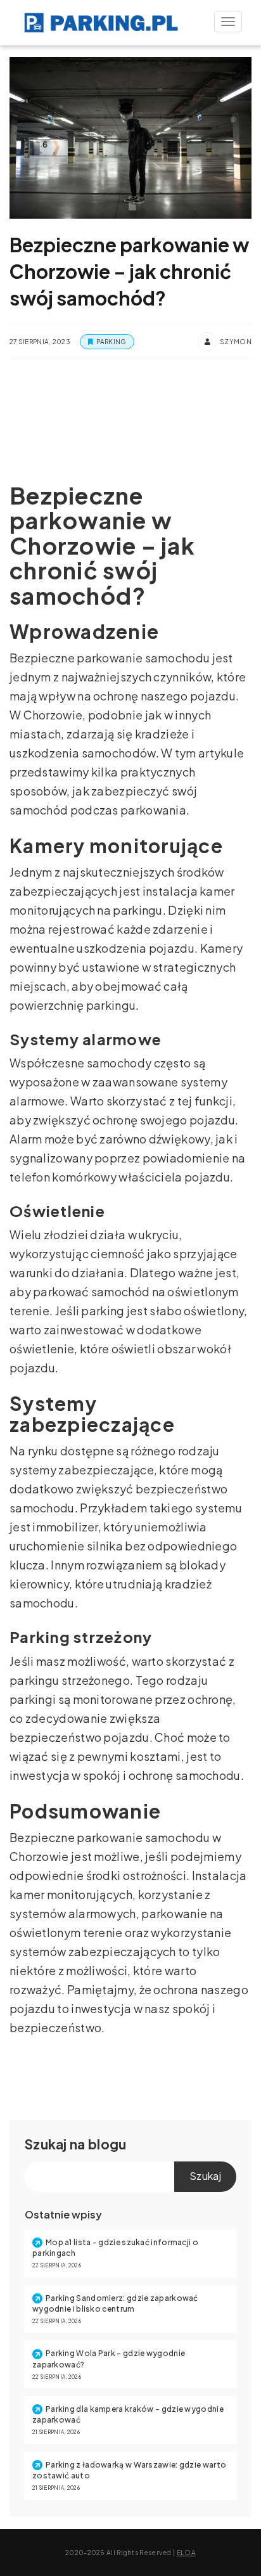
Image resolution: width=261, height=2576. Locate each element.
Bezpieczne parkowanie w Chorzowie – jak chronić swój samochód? (129, 271)
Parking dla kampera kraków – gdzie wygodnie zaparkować (128, 2414)
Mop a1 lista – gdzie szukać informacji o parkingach (115, 2248)
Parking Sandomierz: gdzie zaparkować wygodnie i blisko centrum (115, 2303)
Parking (111, 342)
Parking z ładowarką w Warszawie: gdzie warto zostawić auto (129, 2470)
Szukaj (46, 2144)
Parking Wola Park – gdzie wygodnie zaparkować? (109, 2359)
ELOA (186, 2553)
